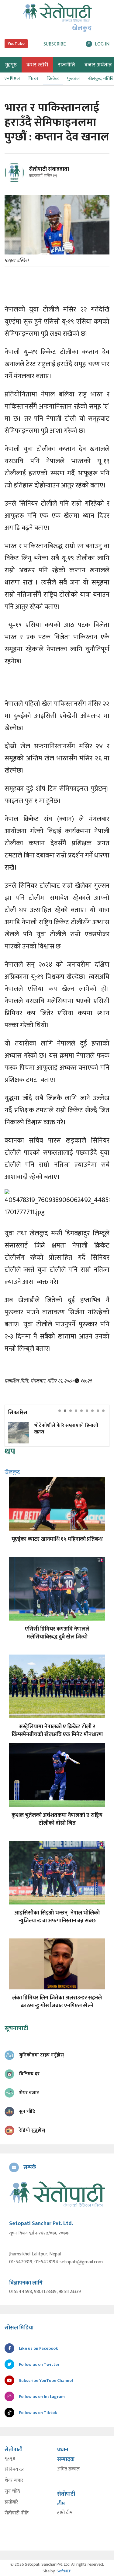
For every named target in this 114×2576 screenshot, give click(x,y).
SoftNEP (64, 2571)
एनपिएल (12, 79)
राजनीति (66, 65)
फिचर (33, 79)
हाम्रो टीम (65, 2513)
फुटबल (73, 79)
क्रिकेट (53, 79)
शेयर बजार (14, 2480)
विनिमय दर (14, 2470)
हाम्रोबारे (11, 2502)
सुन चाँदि (12, 2491)
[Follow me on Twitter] (23, 176)
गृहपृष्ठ (10, 2459)
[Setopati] (57, 2194)
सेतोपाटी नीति (17, 2513)
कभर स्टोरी (37, 65)
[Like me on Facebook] (17, 181)
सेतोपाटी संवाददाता (49, 169)
